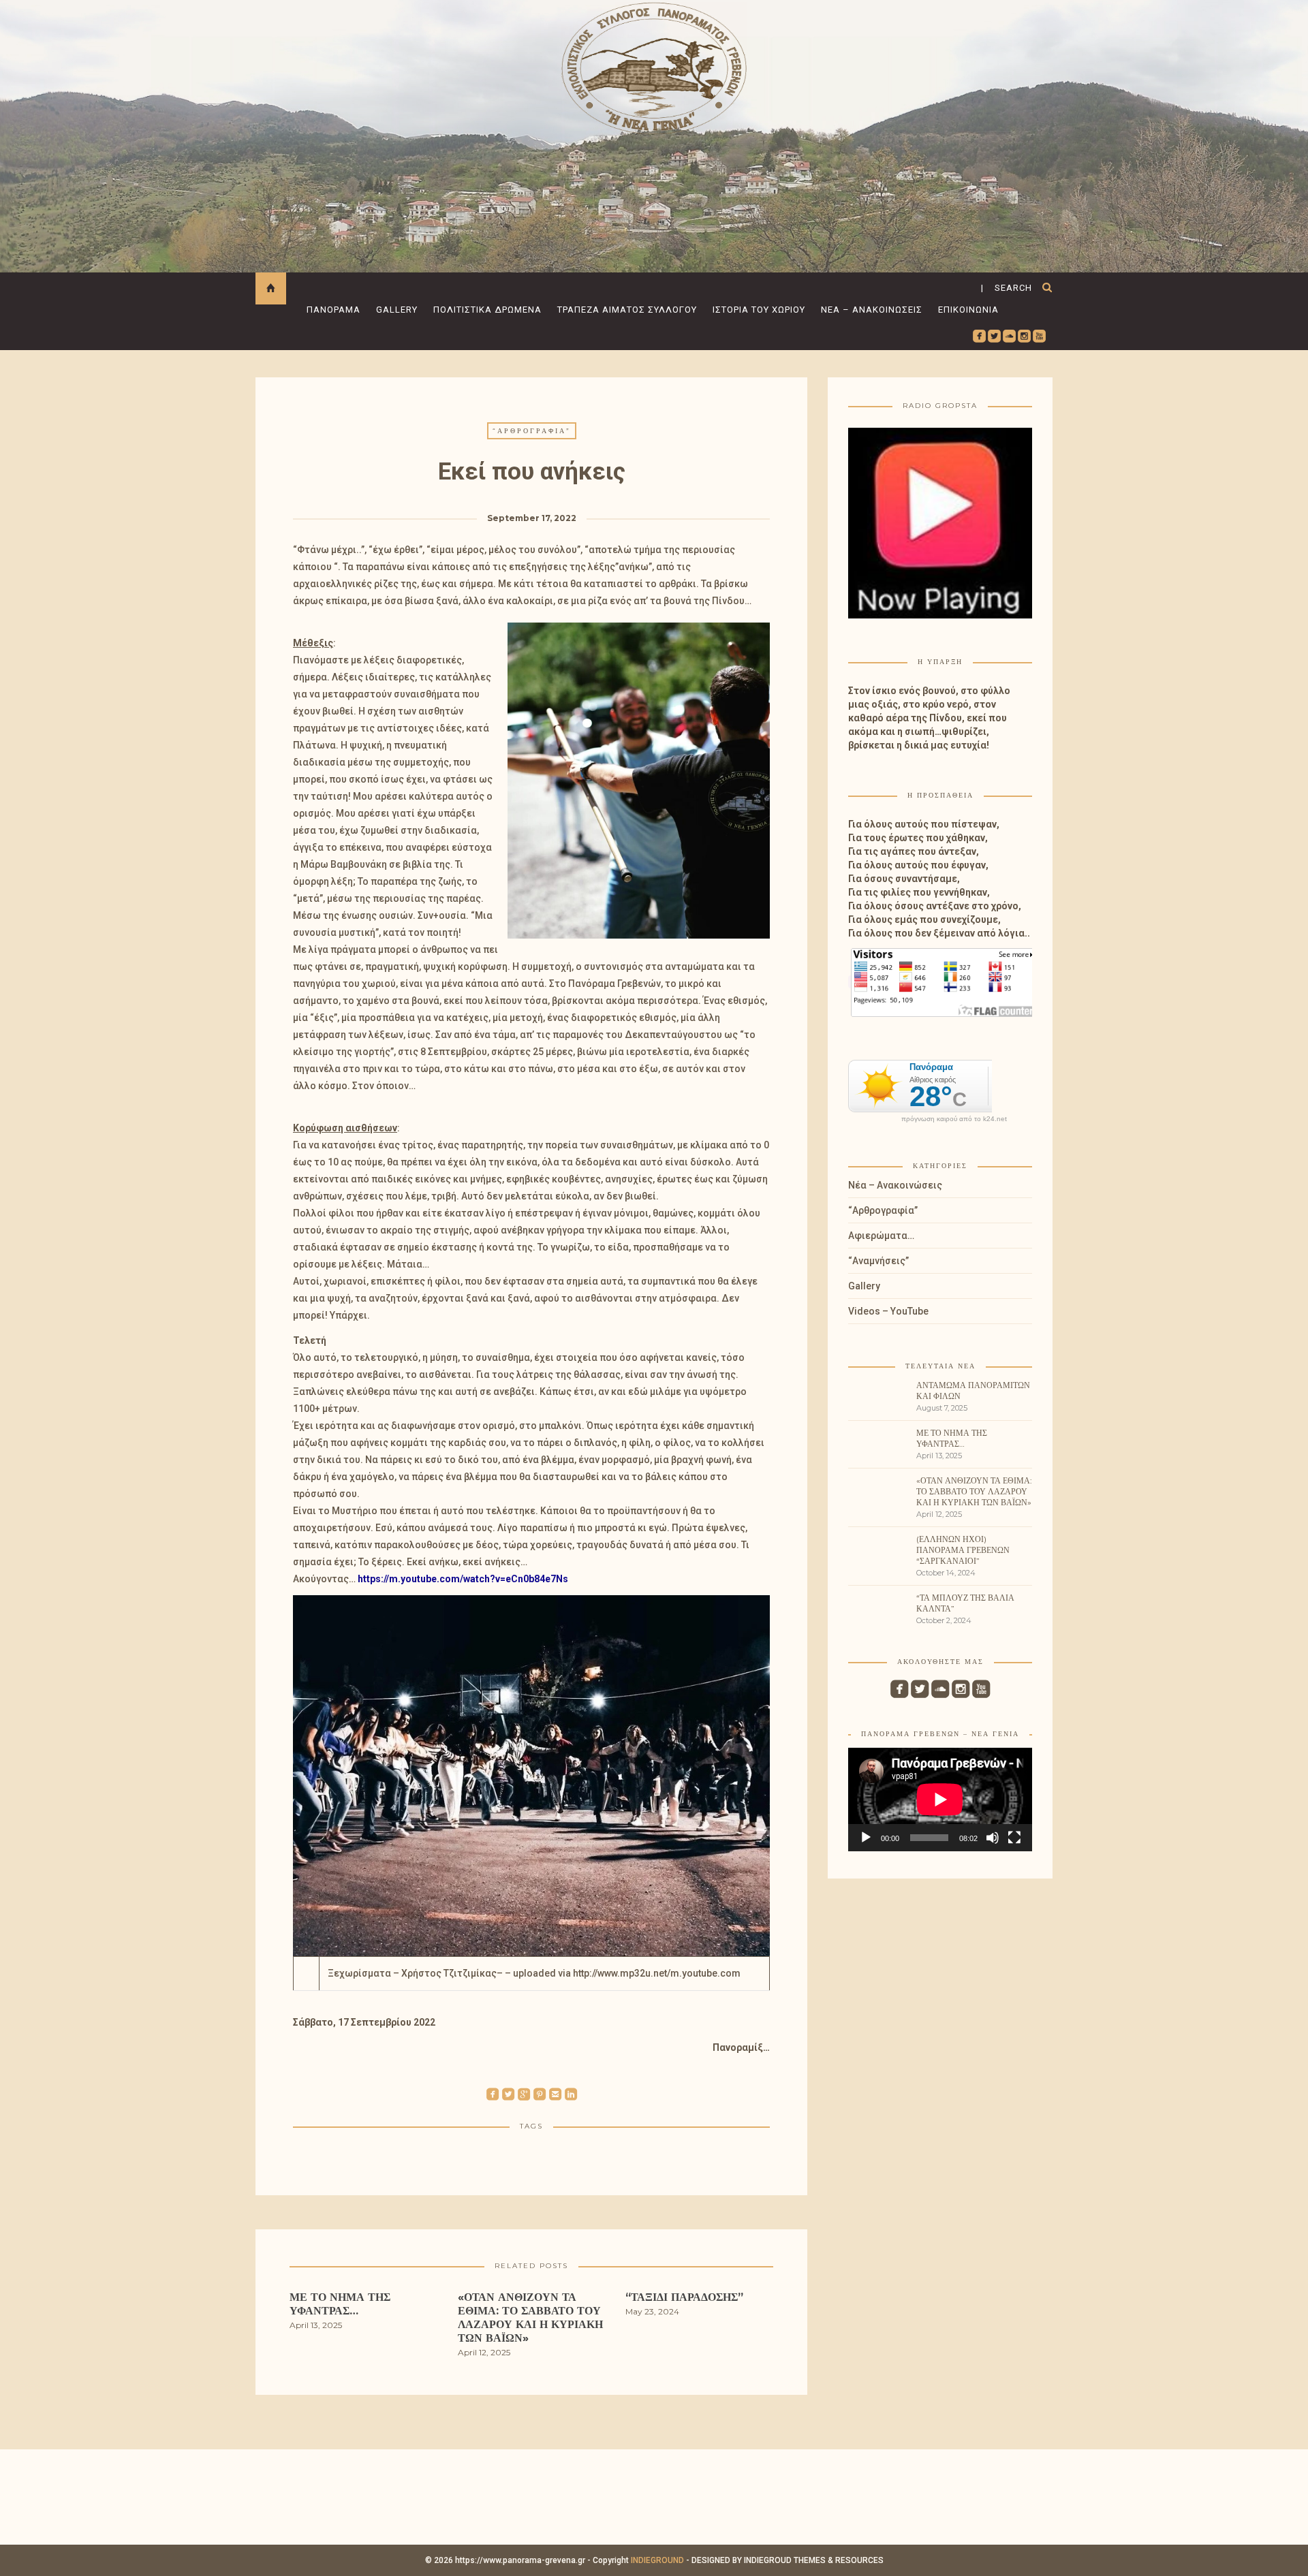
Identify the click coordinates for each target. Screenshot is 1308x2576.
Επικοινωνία (968, 310)
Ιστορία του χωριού (759, 310)
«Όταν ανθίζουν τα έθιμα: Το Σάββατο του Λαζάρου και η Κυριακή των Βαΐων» (974, 1491)
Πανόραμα (333, 310)
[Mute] (993, 1838)
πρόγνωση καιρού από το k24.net (954, 1119)
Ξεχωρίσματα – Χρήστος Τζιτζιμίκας (412, 1973)
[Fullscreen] (1014, 1838)
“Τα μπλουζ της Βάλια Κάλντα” (965, 1603)
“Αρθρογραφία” (532, 431)
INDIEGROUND (657, 2560)
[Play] (866, 1838)
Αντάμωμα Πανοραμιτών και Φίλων (973, 1391)
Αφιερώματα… (881, 1236)
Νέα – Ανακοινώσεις (872, 310)
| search (1007, 288)
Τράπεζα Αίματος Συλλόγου (627, 310)
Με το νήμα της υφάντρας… (952, 1438)
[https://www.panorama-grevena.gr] (654, 66)
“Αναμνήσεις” (878, 1261)
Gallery (397, 310)
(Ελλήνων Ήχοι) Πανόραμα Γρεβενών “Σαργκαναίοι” (963, 1550)
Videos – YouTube (888, 1311)
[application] (940, 1800)
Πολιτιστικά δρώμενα (487, 310)
